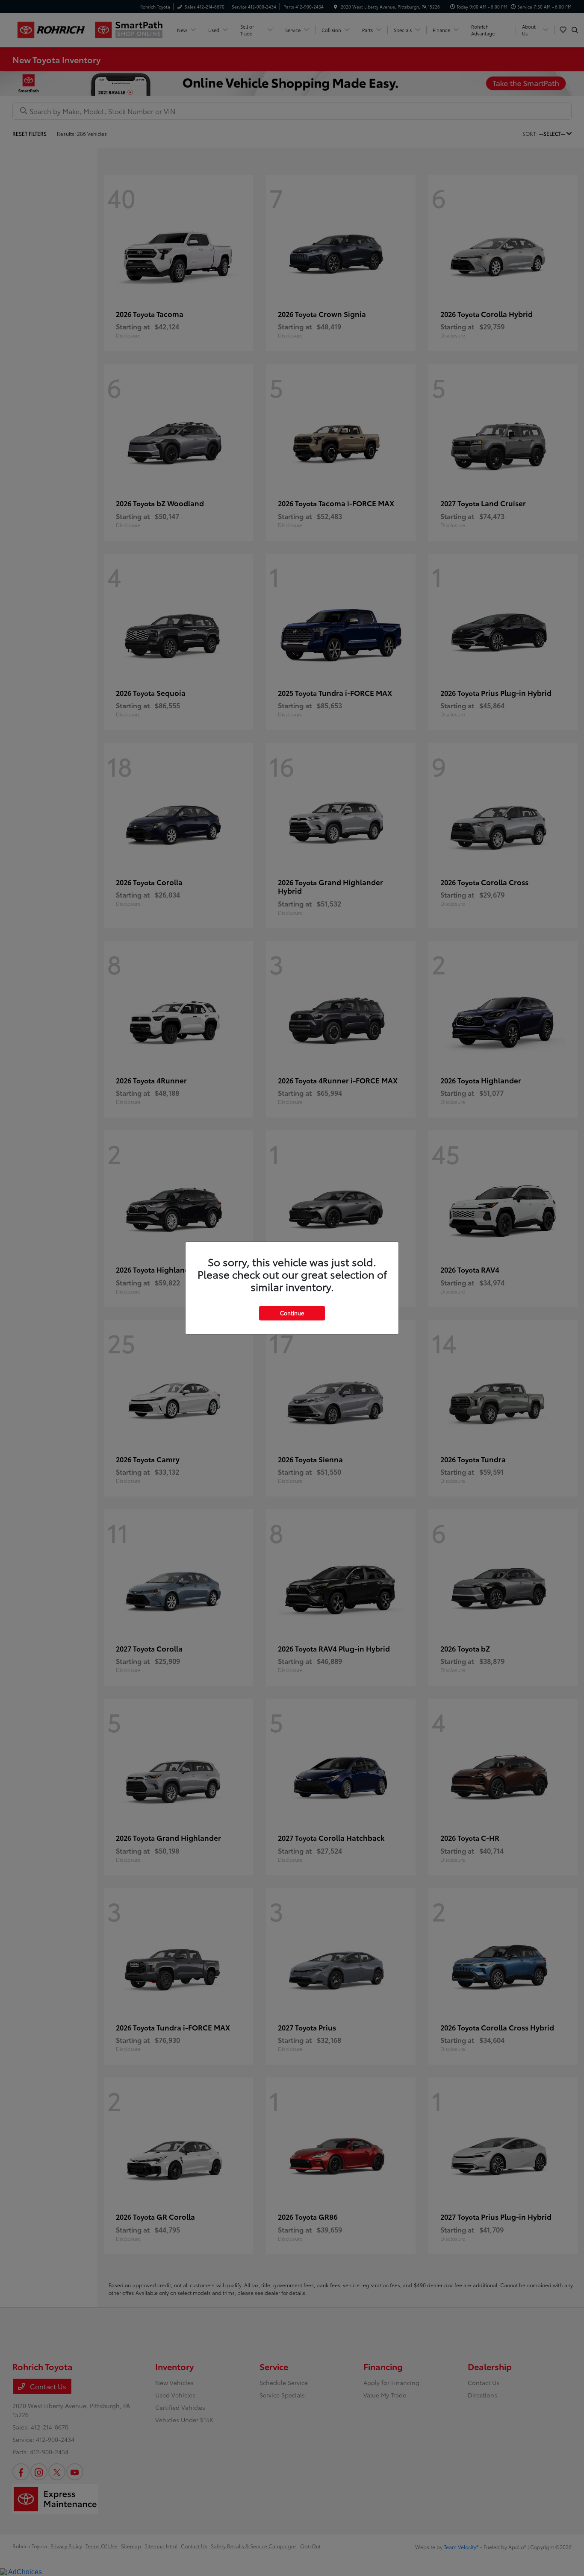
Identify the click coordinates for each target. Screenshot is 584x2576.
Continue (292, 1313)
